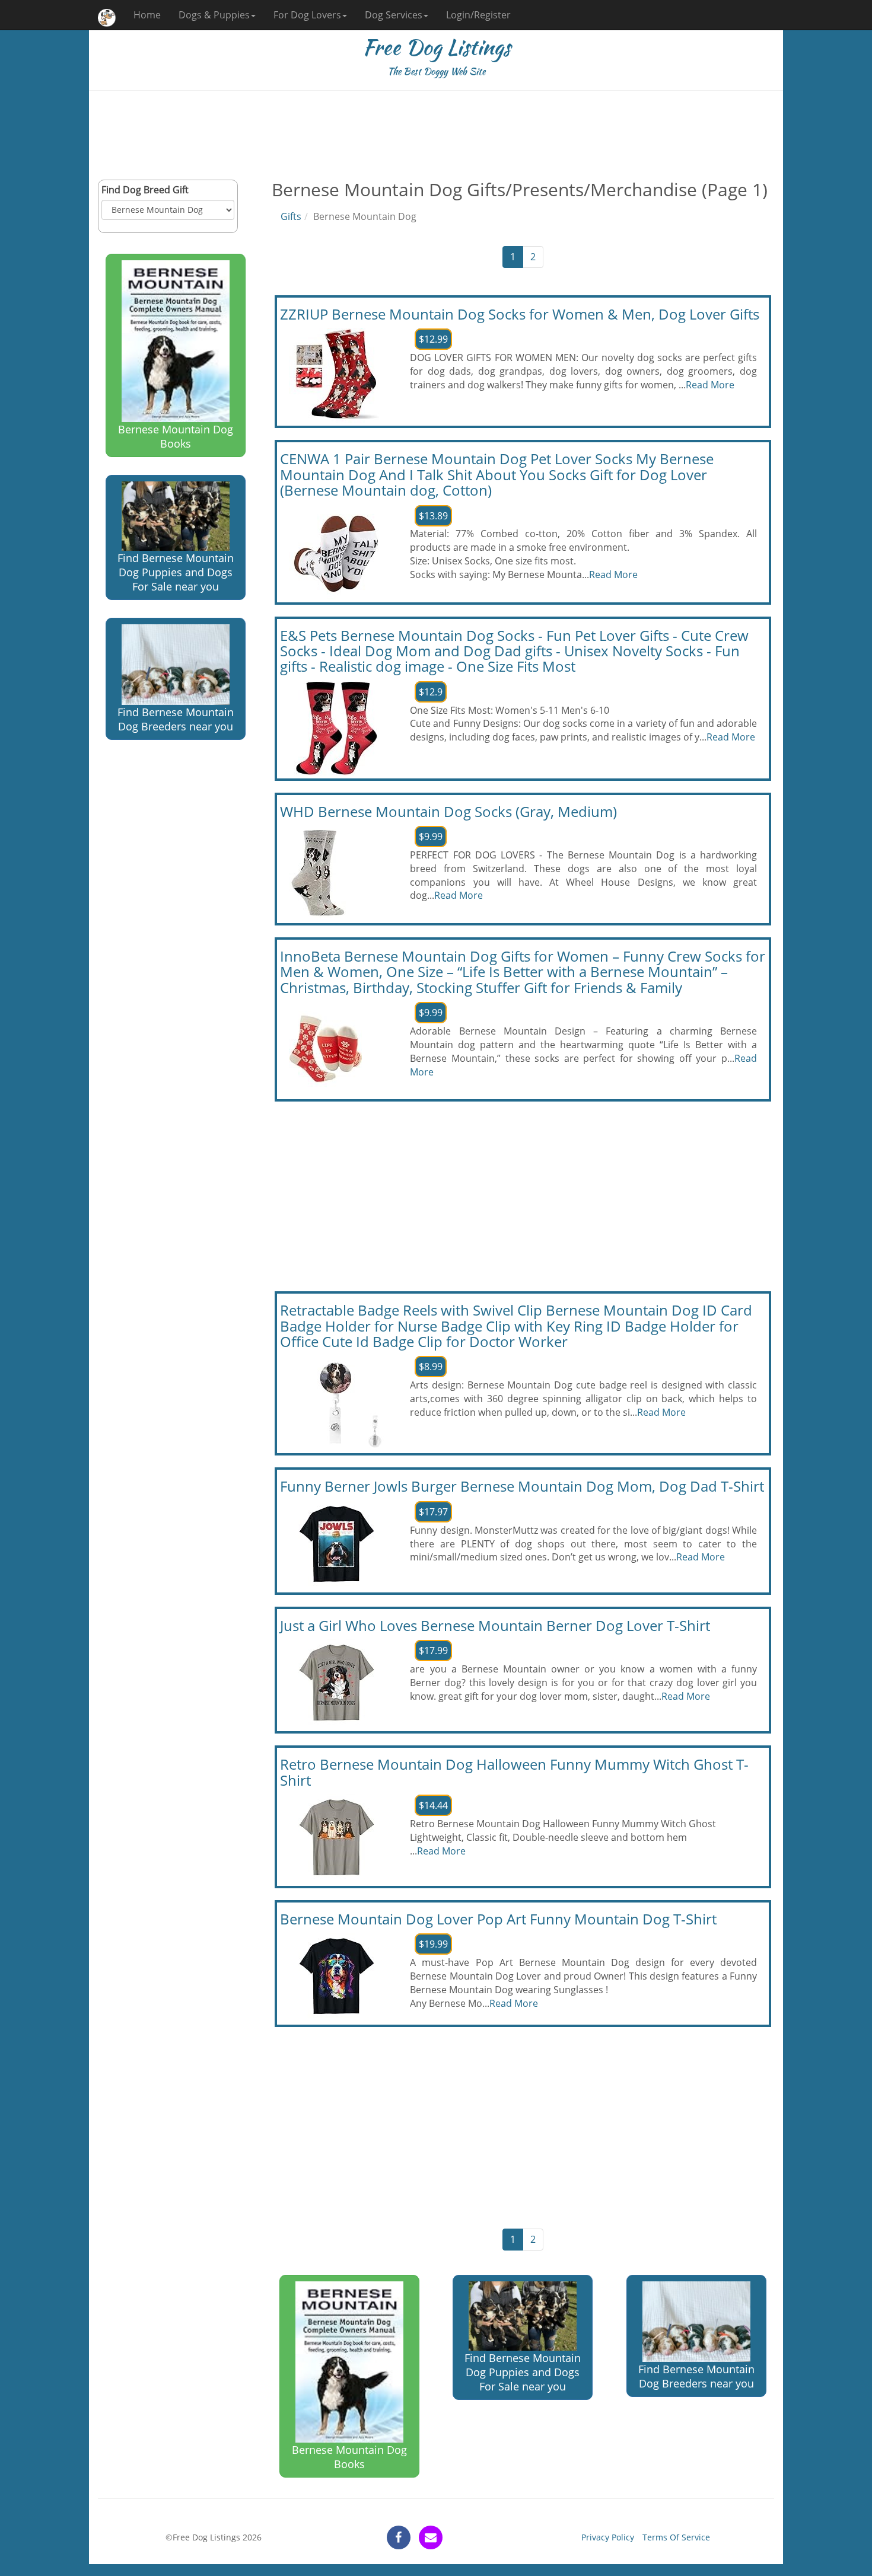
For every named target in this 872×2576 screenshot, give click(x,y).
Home (147, 15)
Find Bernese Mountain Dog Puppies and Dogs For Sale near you (176, 572)
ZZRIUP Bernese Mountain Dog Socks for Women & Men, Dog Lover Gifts (520, 314)
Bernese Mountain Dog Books (176, 436)
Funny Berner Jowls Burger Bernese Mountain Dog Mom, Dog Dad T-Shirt (522, 1486)
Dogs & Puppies (214, 15)
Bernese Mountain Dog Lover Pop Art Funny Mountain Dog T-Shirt (498, 1919)
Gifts (291, 216)
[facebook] (399, 2537)
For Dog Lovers (307, 15)
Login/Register (478, 15)
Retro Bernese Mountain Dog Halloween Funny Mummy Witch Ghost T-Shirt (514, 1772)
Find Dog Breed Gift (145, 190)
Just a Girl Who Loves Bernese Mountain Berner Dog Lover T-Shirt (495, 1625)
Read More (710, 385)
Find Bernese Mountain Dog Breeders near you (176, 719)
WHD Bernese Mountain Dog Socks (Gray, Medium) (448, 811)
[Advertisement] (436, 135)
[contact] (431, 2537)
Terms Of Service (676, 2537)
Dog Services (394, 15)
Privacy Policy (608, 2537)
